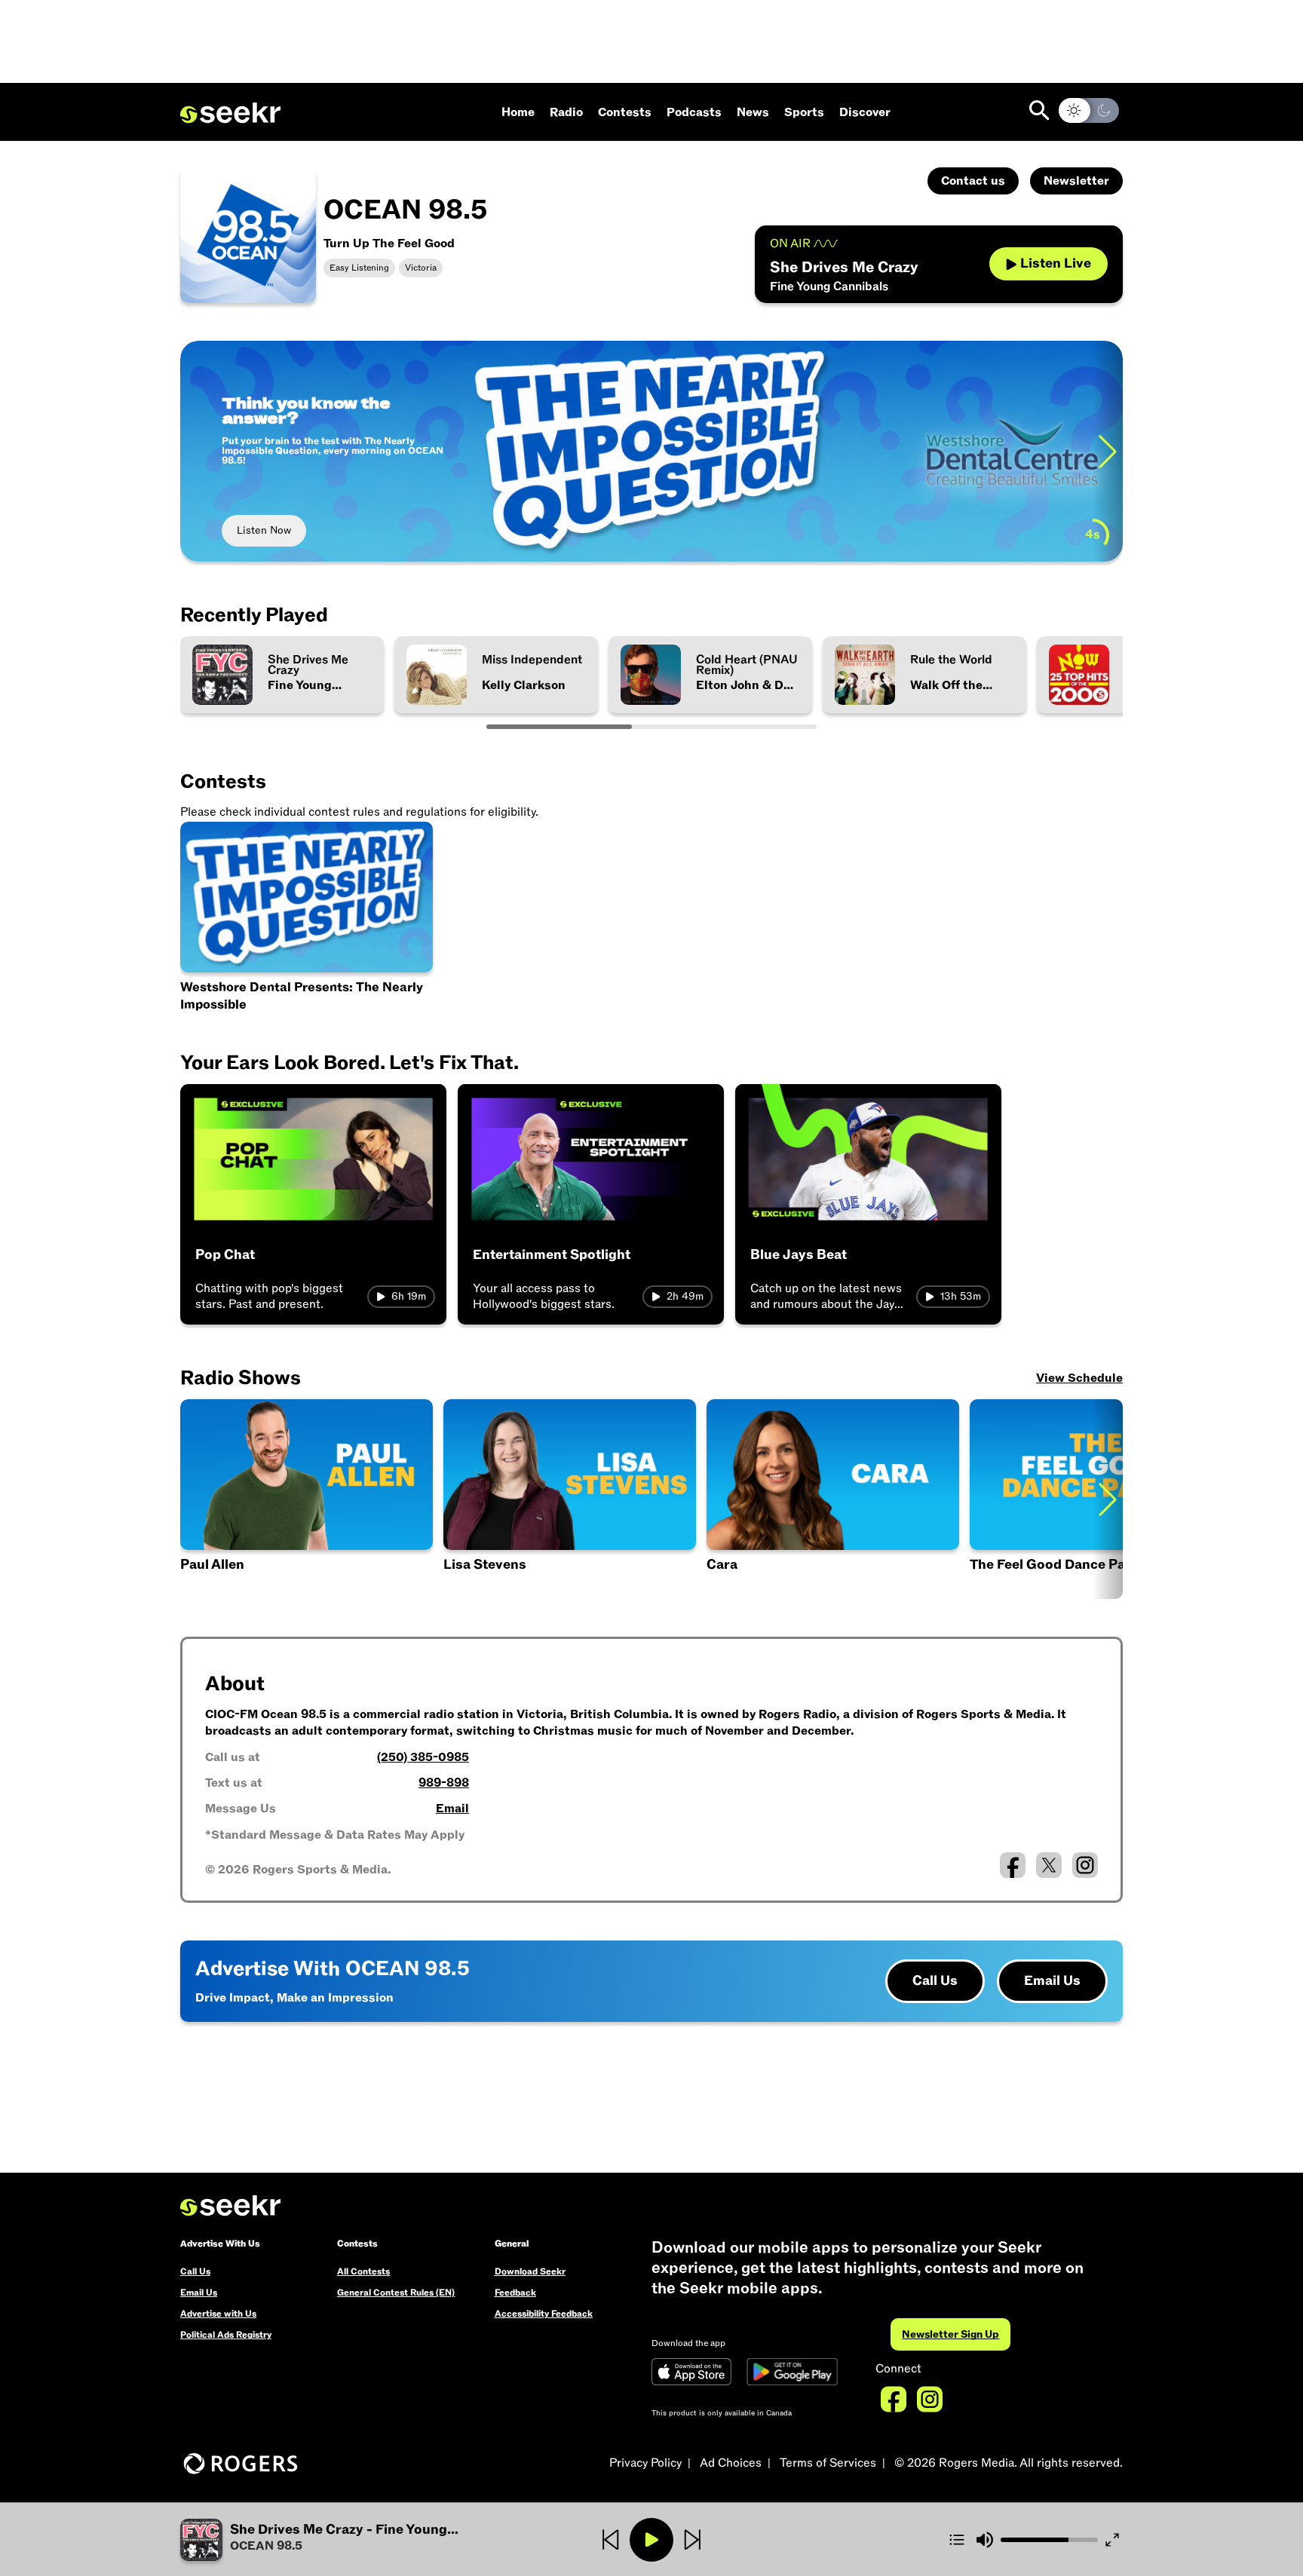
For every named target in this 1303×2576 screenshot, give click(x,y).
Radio (566, 112)
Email (452, 1809)
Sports (804, 112)
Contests (625, 112)
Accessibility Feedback (544, 2314)
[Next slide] (1108, 451)
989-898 (444, 1783)
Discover (865, 112)
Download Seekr (530, 2271)
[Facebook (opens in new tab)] (1013, 1865)
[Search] (1039, 110)
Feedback (515, 2293)
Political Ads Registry (226, 2335)
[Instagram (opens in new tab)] (1085, 1865)
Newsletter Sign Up (950, 2334)
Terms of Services (828, 2463)
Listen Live (1056, 263)
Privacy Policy (645, 2463)
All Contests (363, 2271)
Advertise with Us (218, 2314)
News (753, 112)
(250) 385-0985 (423, 1757)
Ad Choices (731, 2463)
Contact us (973, 181)
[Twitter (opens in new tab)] (1049, 1865)
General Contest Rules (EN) (396, 2293)
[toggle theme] (1089, 110)
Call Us (935, 1981)
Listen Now (264, 530)
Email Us (1052, 1981)
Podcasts (694, 112)
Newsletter (1076, 181)
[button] (307, 1499)
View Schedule (1079, 1378)
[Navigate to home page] (230, 113)
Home (518, 112)
